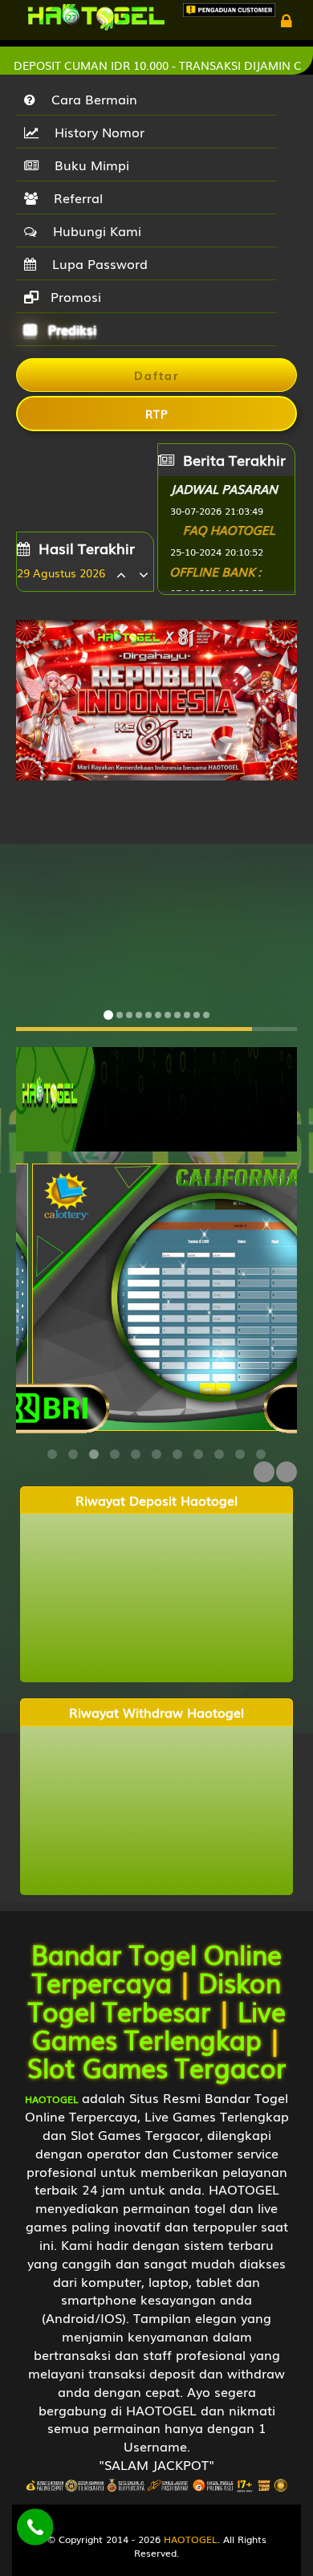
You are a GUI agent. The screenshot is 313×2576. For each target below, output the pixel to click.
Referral (74, 198)
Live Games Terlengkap (159, 2024)
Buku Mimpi (88, 165)
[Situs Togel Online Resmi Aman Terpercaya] (156, 1098)
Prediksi (70, 329)
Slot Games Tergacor (157, 2067)
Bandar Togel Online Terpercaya (156, 1967)
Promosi (74, 296)
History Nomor (96, 132)
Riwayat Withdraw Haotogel (156, 1712)
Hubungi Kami (93, 230)
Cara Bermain (90, 99)
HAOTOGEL (191, 2539)
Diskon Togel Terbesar (155, 1995)
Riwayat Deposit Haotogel (156, 1500)
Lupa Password (96, 263)
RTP (157, 414)
